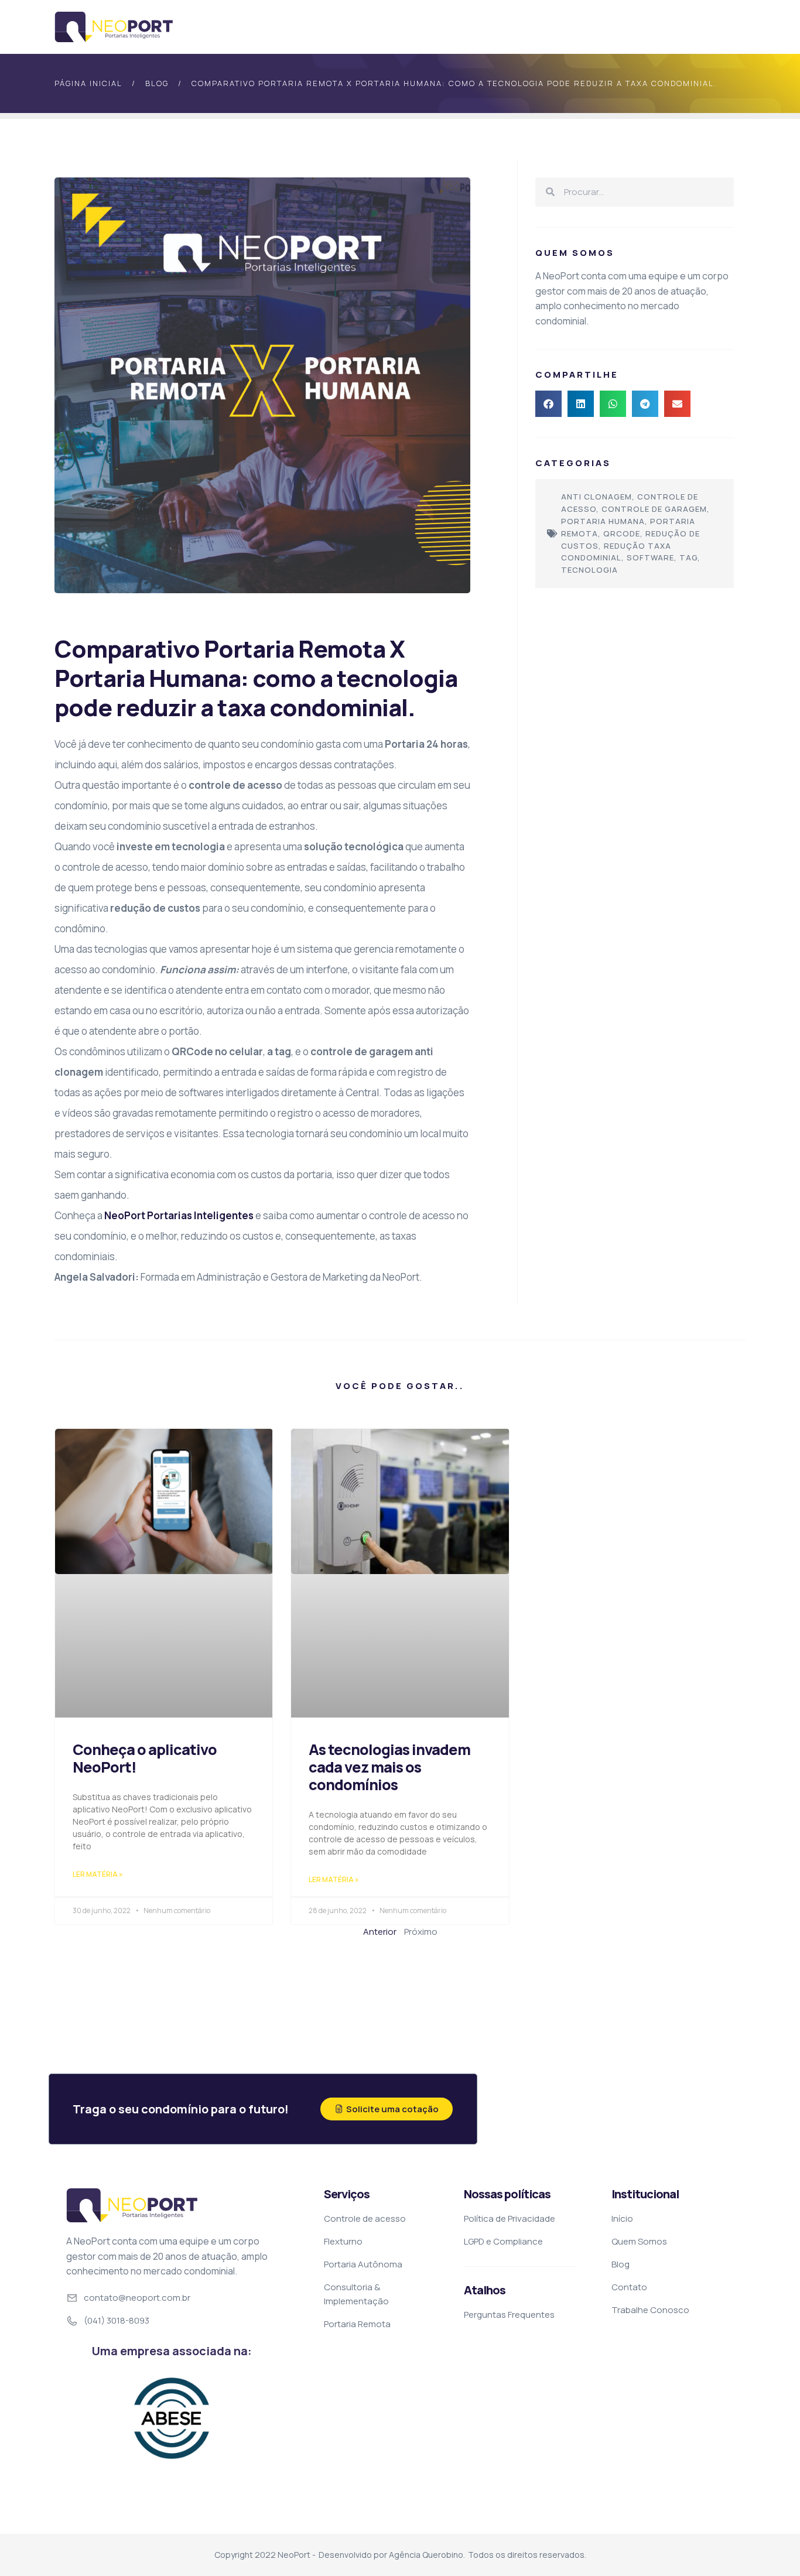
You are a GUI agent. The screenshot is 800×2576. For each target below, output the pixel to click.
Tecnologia (589, 570)
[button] (548, 404)
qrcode (622, 533)
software (650, 557)
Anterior (380, 1932)
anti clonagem (596, 497)
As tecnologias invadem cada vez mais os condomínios (389, 1767)
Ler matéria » (98, 1874)
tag (688, 557)
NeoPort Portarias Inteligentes (179, 1215)
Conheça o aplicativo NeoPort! (145, 1758)
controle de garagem (654, 509)
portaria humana (603, 521)
